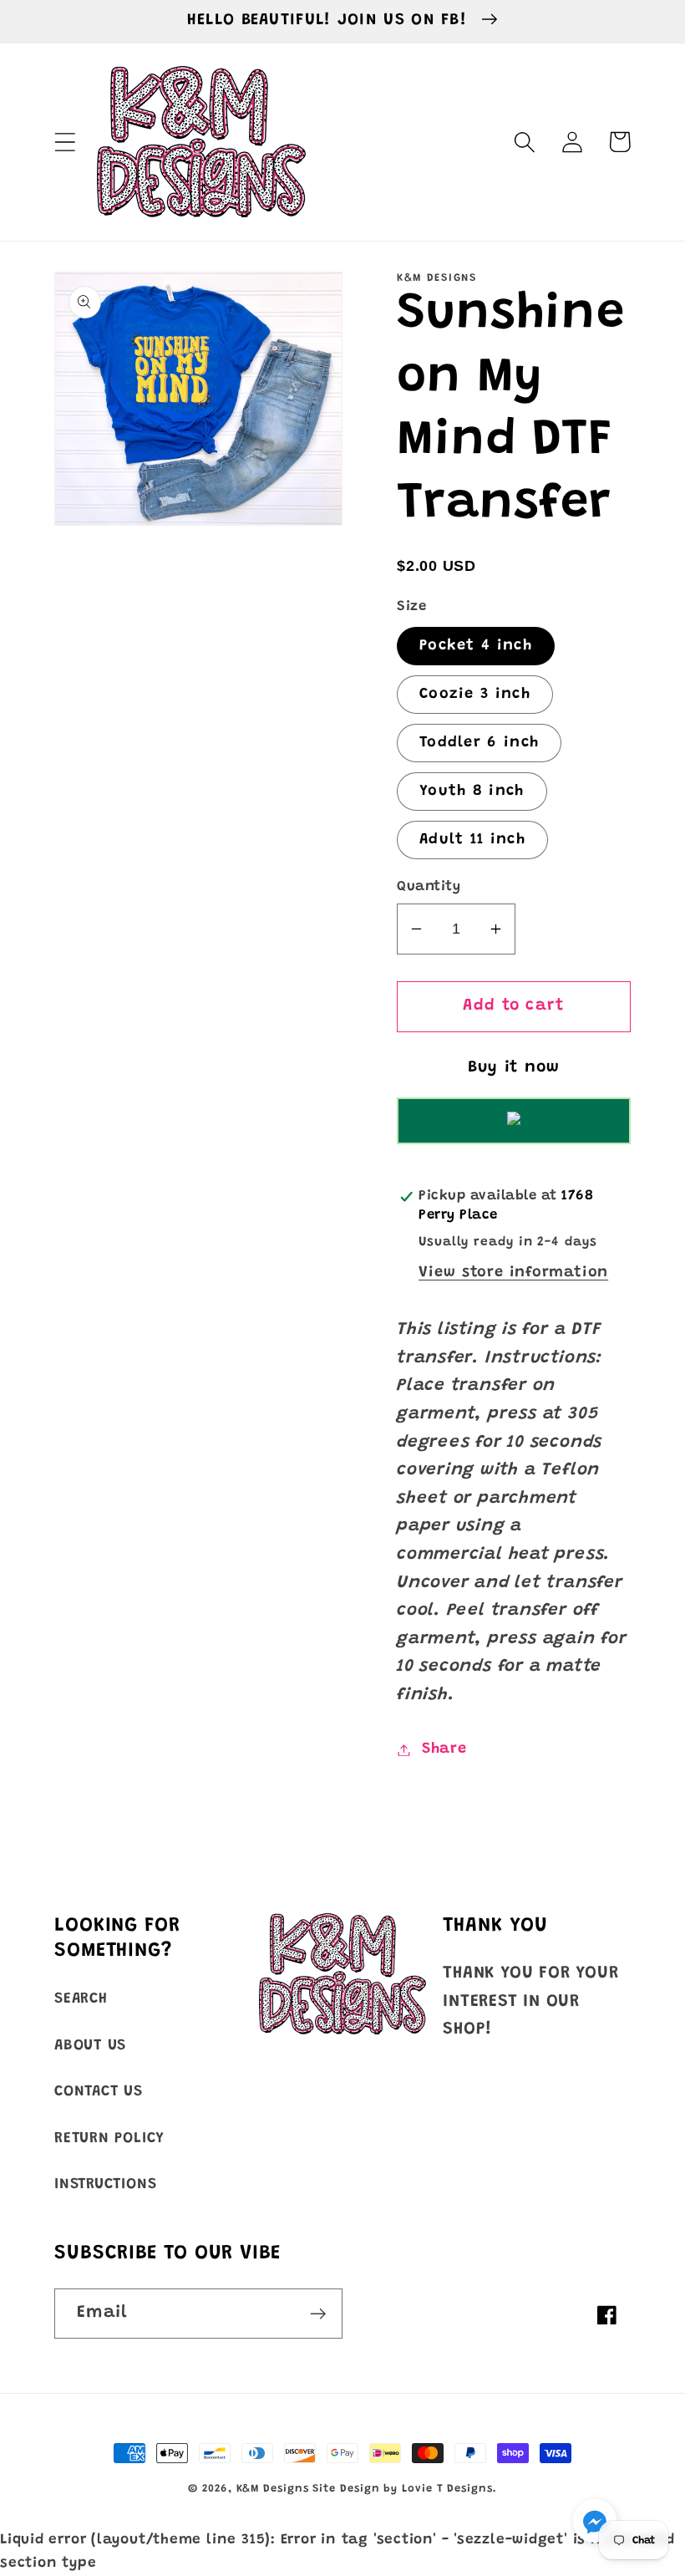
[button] (65, 142)
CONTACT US (99, 2092)
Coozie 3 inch (475, 695)
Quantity (429, 887)
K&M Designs (275, 2489)
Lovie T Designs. (449, 2489)
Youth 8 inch (472, 792)
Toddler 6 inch (479, 743)
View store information (513, 1273)
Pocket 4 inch (476, 646)
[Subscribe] (318, 2314)
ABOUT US (90, 2046)
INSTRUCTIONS (105, 2185)
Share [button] (444, 1749)
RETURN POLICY (109, 2139)
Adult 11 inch (472, 840)
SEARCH (81, 1999)
